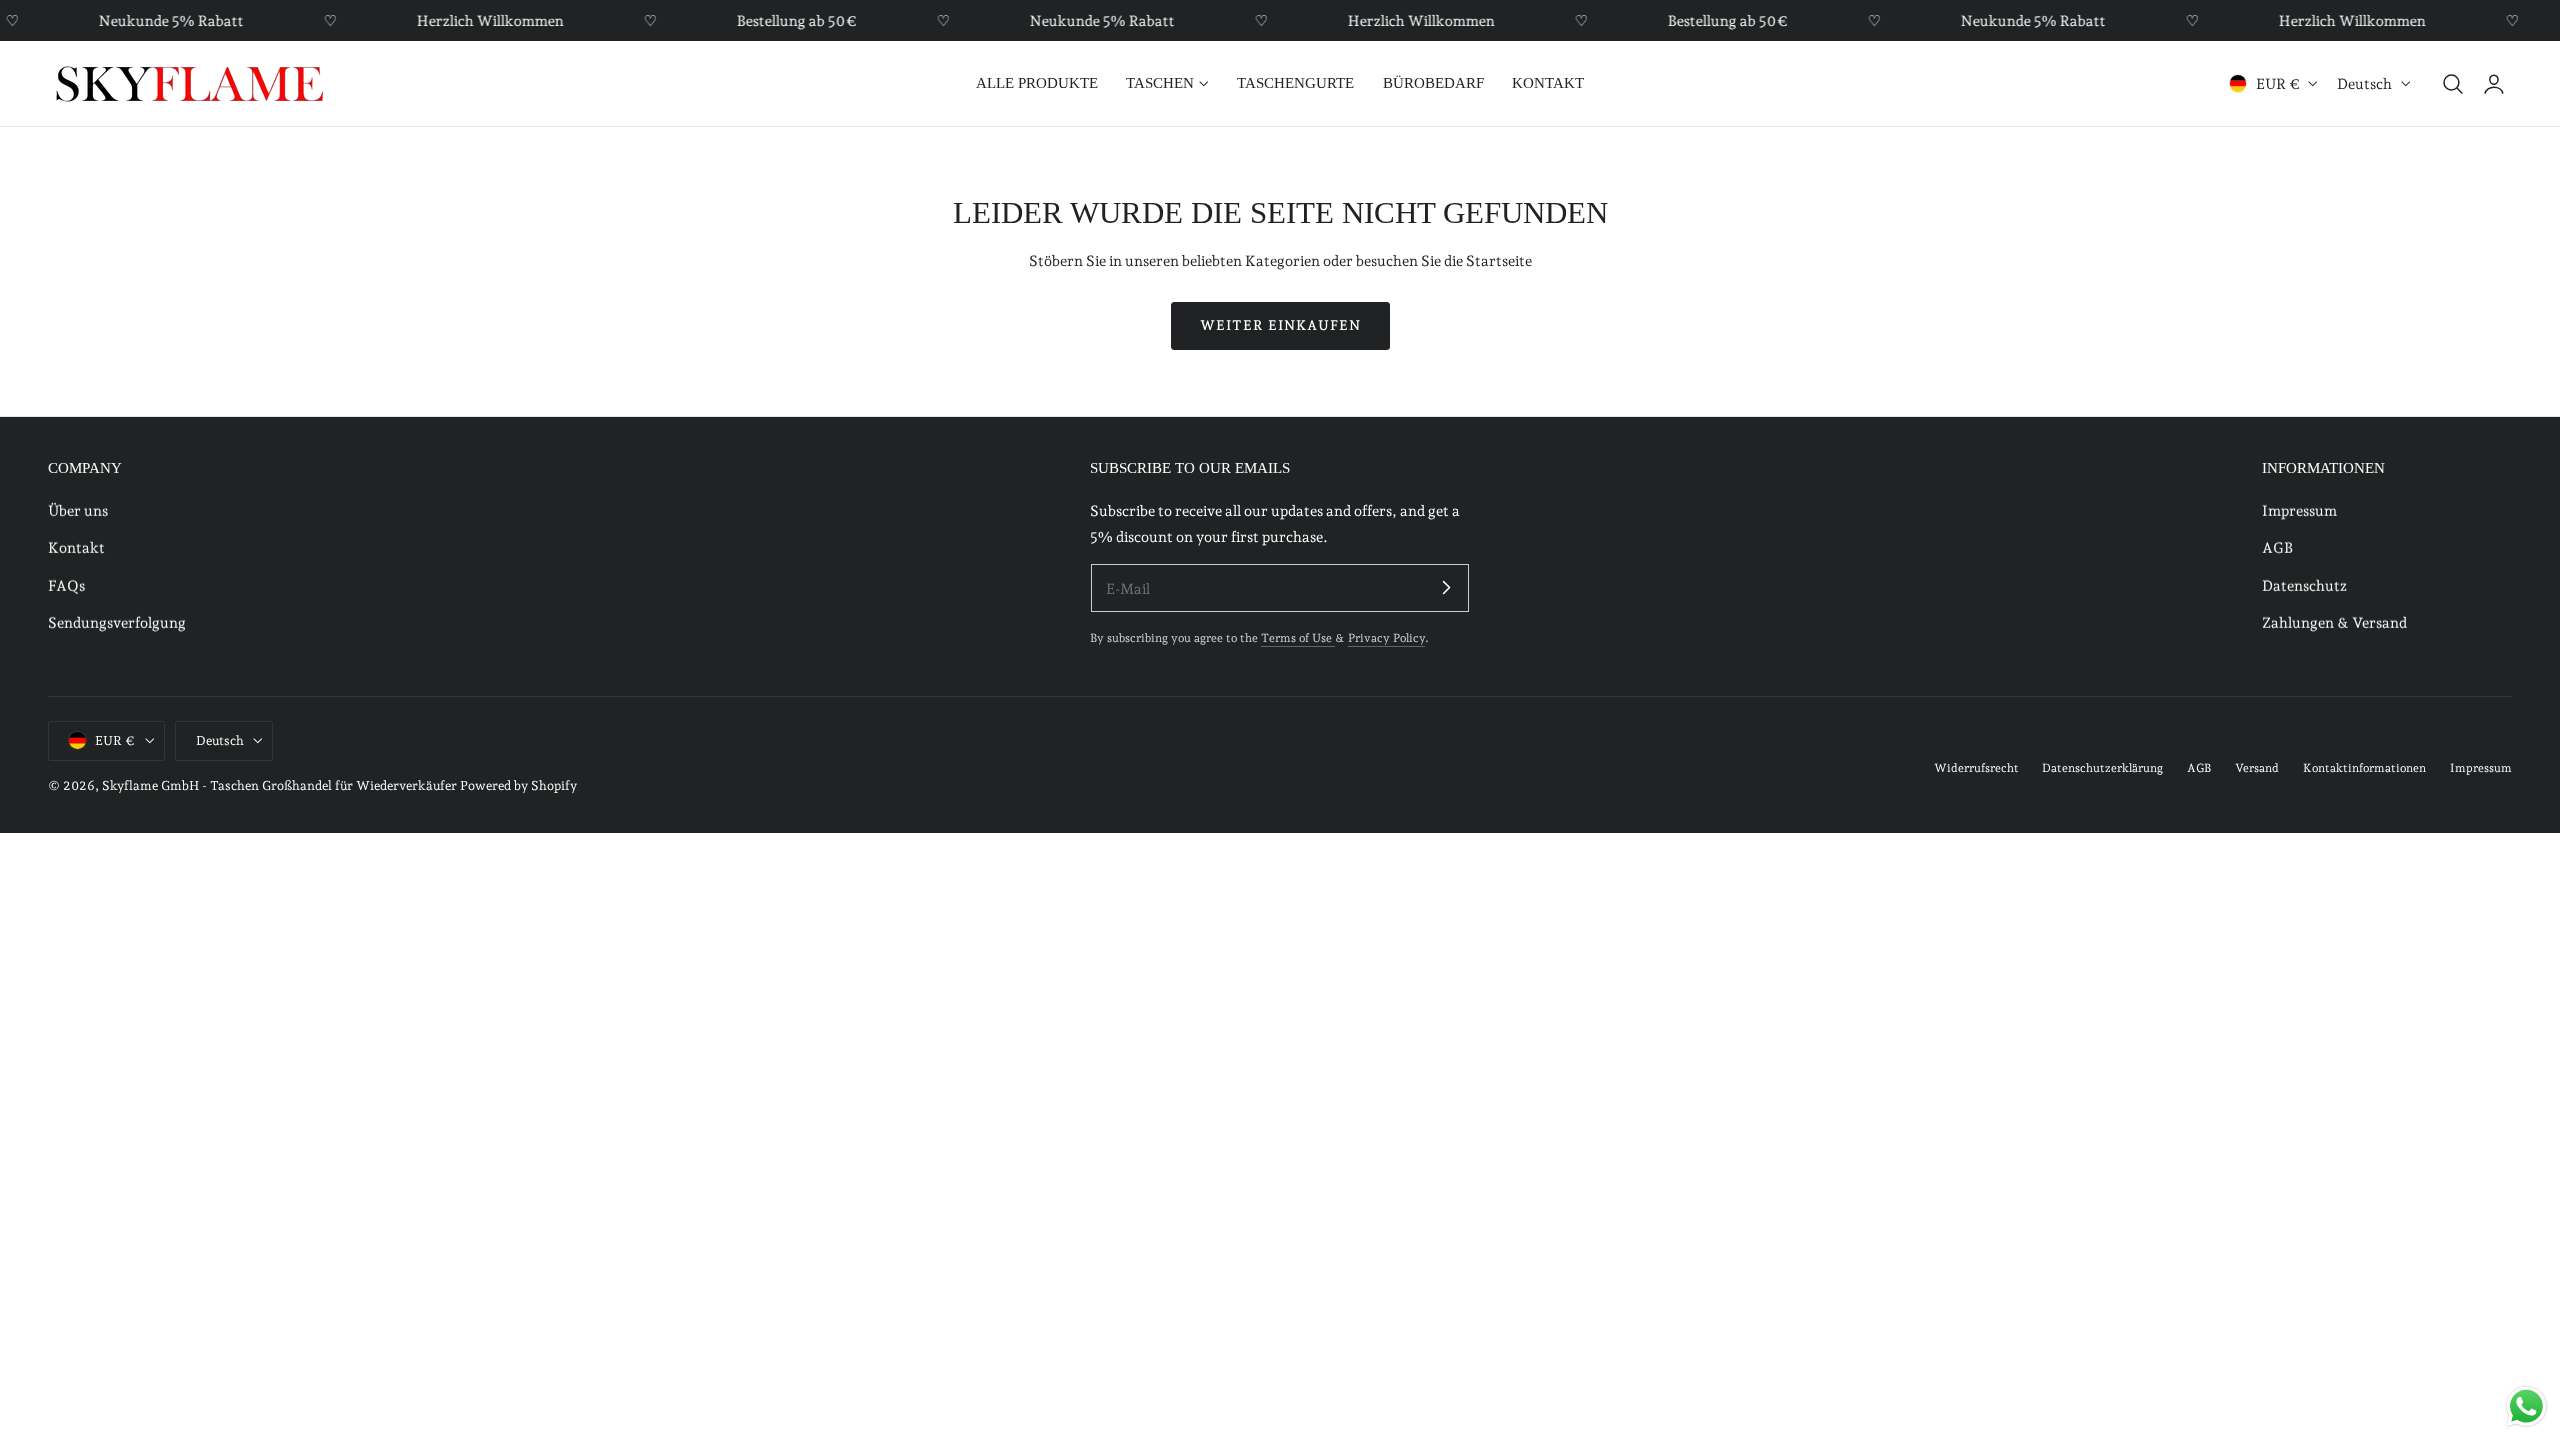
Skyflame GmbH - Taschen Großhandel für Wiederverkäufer (279, 785)
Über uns (78, 510)
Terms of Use (1298, 638)
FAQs (66, 585)
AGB (2277, 548)
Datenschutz (2304, 585)
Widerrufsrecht (1976, 768)
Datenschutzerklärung (2102, 768)
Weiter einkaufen (1280, 325)
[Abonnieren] (1446, 587)
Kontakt (76, 548)
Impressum (2299, 510)
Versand (2257, 768)
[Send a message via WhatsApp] (2526, 1406)
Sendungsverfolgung (117, 622)
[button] (2453, 84)
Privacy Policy (1386, 638)
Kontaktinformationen (2364, 768)
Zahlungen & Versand (2334, 622)
